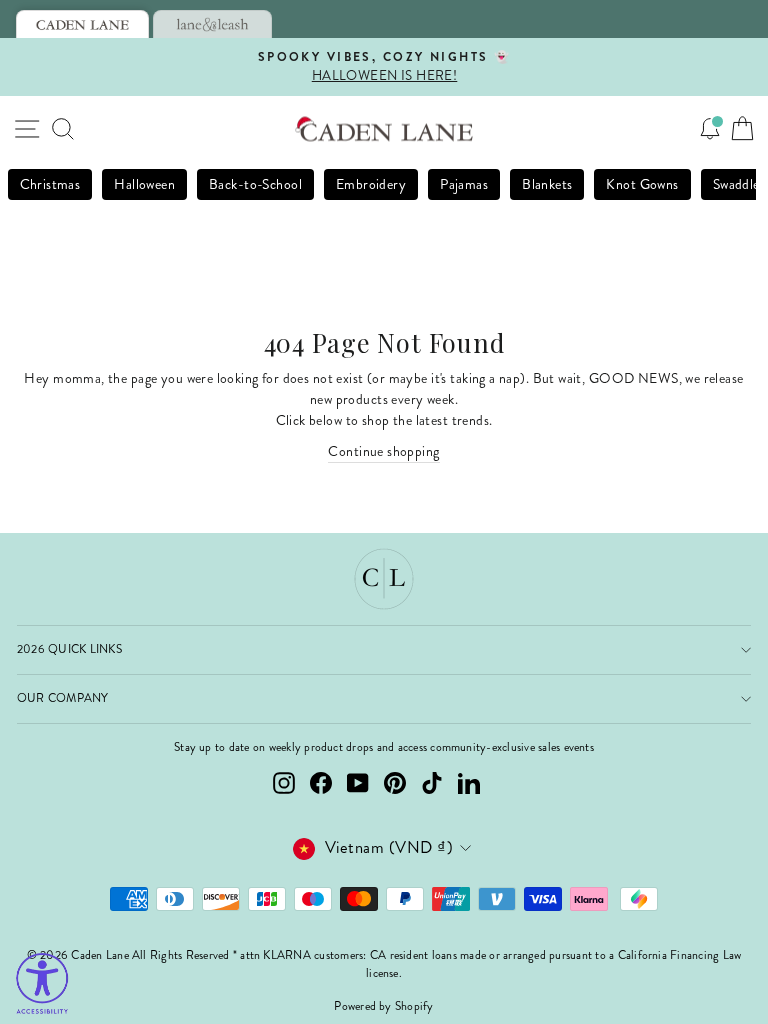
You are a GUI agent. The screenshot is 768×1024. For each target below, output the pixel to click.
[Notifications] (710, 129)
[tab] (82, 24)
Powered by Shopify (383, 1006)
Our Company (63, 698)
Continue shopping (383, 451)
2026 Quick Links (69, 649)
